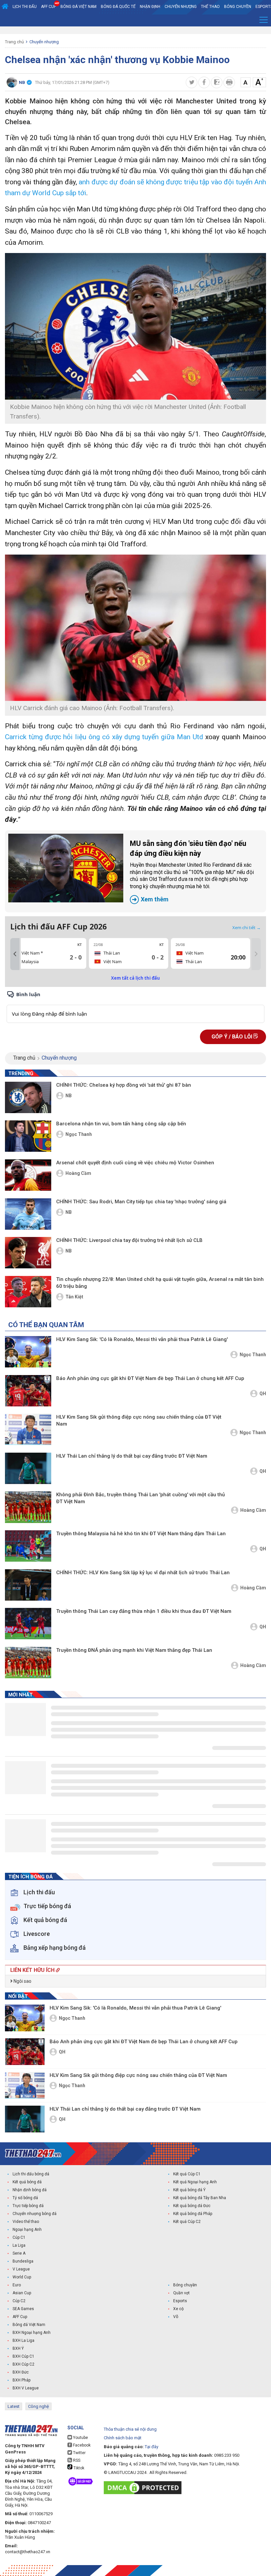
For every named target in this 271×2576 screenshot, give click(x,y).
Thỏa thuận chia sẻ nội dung (130, 2429)
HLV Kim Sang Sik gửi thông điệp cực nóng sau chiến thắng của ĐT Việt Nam (139, 1420)
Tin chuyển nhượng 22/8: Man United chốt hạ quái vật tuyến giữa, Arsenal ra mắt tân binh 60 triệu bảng (160, 1283)
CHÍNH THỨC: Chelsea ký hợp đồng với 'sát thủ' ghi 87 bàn (124, 1085)
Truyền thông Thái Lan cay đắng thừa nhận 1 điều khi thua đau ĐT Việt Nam (144, 1611)
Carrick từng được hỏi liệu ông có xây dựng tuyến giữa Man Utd (104, 737)
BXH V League (26, 2388)
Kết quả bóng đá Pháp (193, 2214)
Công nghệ (39, 2406)
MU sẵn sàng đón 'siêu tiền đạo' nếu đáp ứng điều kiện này (192, 871)
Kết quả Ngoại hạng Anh (195, 2182)
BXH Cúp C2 (23, 2364)
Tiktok (78, 2468)
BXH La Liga (23, 2340)
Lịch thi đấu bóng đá (31, 2174)
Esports (180, 2301)
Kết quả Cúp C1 (187, 2174)
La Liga (19, 2245)
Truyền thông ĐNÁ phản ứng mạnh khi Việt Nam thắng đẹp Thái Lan (134, 1650)
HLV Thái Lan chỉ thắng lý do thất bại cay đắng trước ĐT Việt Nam (132, 1456)
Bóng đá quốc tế (118, 7)
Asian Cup (22, 2293)
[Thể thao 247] (33, 2153)
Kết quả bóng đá (27, 2182)
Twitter (79, 2453)
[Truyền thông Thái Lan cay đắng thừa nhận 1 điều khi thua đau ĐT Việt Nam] (28, 1624)
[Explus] (135, 1007)
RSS (76, 2460)
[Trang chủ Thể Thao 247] (5, 7)
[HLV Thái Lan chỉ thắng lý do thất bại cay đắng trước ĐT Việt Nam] (28, 1468)
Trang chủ (14, 42)
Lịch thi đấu (25, 7)
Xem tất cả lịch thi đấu (135, 978)
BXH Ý (18, 2348)
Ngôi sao (22, 1981)
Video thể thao (26, 2222)
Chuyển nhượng (181, 7)
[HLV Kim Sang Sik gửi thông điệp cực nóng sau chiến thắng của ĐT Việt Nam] (28, 1429)
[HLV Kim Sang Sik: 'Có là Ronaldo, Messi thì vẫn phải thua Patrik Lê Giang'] (28, 1352)
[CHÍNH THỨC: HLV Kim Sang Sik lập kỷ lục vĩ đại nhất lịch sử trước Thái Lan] (28, 1585)
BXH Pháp (21, 2380)
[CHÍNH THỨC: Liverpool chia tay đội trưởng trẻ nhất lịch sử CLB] (28, 1253)
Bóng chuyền (238, 7)
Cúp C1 (19, 2237)
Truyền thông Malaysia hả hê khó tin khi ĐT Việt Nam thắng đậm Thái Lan (141, 1534)
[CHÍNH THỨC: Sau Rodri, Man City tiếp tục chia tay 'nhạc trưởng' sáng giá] (28, 1214)
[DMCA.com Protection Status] (144, 2488)
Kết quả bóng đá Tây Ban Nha (200, 2198)
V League (21, 2269)
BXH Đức (21, 2372)
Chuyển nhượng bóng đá (35, 2214)
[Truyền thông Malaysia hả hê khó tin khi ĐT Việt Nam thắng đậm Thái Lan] (28, 1546)
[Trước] (15, 954)
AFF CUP (49, 7)
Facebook (81, 2445)
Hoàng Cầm (78, 1173)
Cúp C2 (19, 2301)
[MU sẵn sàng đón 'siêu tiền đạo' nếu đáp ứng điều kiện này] (66, 868)
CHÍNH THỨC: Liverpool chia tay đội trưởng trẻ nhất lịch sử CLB (129, 1240)
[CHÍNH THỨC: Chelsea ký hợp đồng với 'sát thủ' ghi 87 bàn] (28, 1097)
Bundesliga (23, 2261)
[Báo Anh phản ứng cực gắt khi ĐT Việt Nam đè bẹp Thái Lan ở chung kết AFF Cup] (28, 1391)
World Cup (22, 2277)
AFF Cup (20, 2317)
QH (263, 1394)
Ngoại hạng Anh (27, 2230)
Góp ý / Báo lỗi (232, 1037)
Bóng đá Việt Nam (78, 7)
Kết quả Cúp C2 (187, 2222)
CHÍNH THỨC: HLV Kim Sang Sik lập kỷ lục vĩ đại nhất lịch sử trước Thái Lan (143, 1573)
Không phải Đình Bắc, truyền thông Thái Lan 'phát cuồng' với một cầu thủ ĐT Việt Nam (140, 1498)
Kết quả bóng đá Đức (192, 2206)
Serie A (19, 2253)
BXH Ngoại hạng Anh (32, 2333)
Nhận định (150, 7)
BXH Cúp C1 (23, 2356)
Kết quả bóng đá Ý (189, 2190)
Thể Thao (210, 7)
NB (69, 1096)
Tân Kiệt (74, 1297)
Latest (14, 2406)
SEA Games (23, 2309)
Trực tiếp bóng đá (28, 2206)
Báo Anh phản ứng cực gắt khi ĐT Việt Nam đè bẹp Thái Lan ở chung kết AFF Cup (150, 1378)
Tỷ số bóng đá (25, 2198)
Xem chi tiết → (247, 927)
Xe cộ (178, 2309)
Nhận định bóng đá (30, 2190)
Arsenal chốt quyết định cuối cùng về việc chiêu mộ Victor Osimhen (135, 1163)
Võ (176, 2317)
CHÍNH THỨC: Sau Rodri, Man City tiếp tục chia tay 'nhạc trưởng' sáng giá (141, 1202)
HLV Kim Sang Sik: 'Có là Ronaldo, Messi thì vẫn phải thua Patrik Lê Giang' (142, 1339)
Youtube (80, 2438)
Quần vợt (181, 2293)
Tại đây (152, 2447)
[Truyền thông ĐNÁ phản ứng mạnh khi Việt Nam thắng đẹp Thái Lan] (28, 1663)
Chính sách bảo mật (123, 2438)
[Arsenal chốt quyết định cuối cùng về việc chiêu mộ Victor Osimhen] (28, 1175)
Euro (17, 2285)
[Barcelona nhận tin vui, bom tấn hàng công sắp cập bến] (28, 1136)
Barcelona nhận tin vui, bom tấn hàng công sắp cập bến (121, 1124)
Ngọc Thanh (79, 1134)
